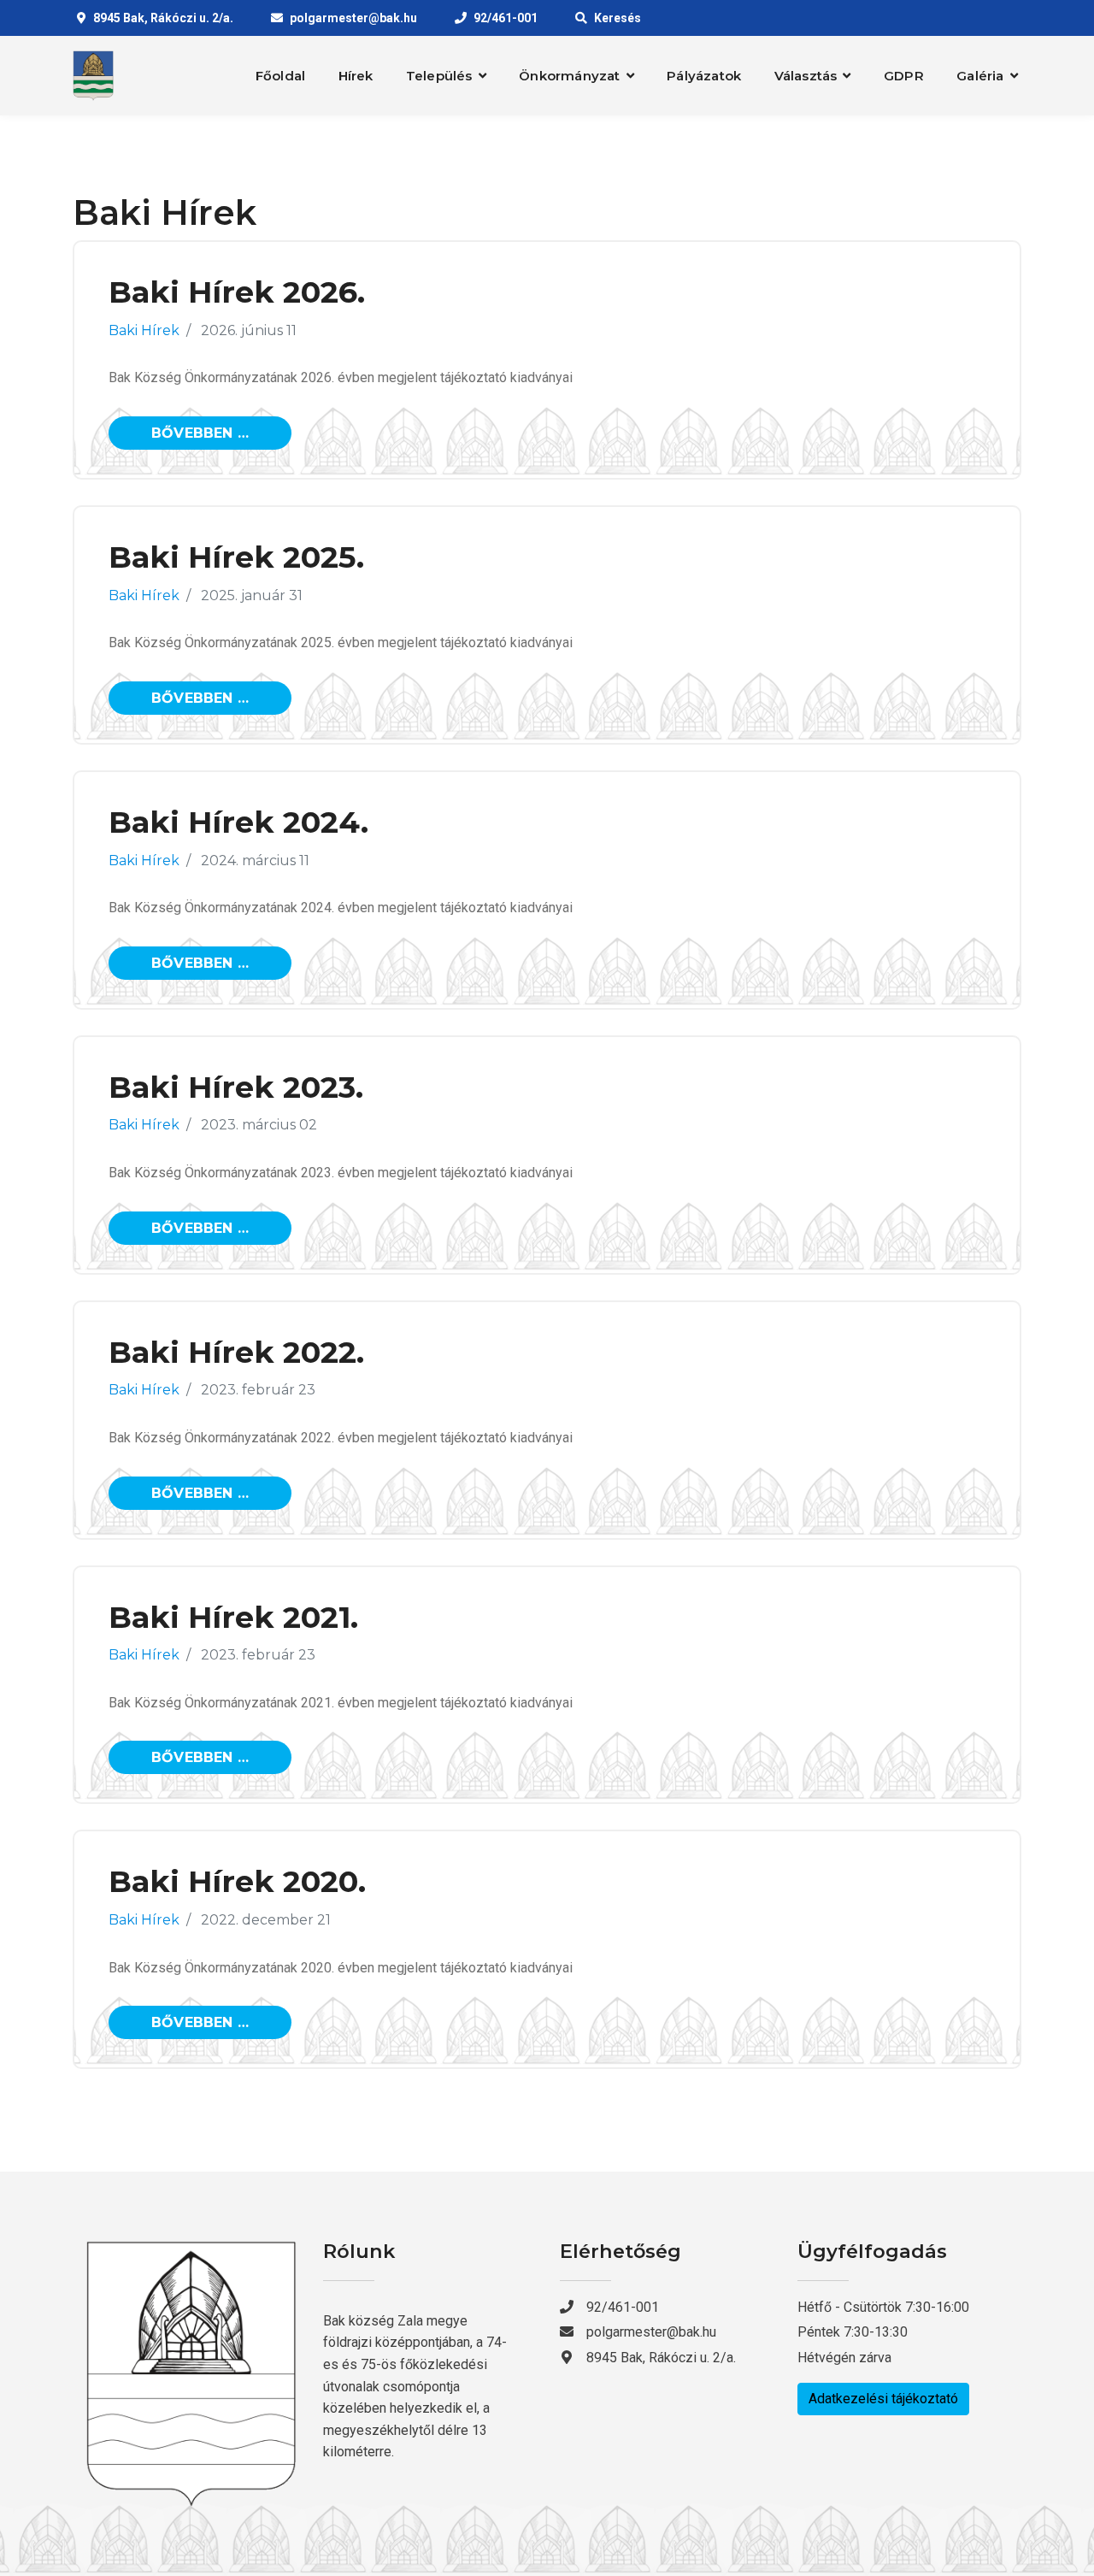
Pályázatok (704, 76)
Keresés (618, 18)
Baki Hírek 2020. (237, 1881)
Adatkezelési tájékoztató (883, 2399)
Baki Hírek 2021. (233, 1617)
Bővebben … (200, 433)
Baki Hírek (144, 330)
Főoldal (280, 76)
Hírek (356, 76)
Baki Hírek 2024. (238, 822)
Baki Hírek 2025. (236, 557)
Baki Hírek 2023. (236, 1087)
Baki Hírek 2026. (237, 292)
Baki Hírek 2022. (236, 1352)
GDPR (904, 76)
